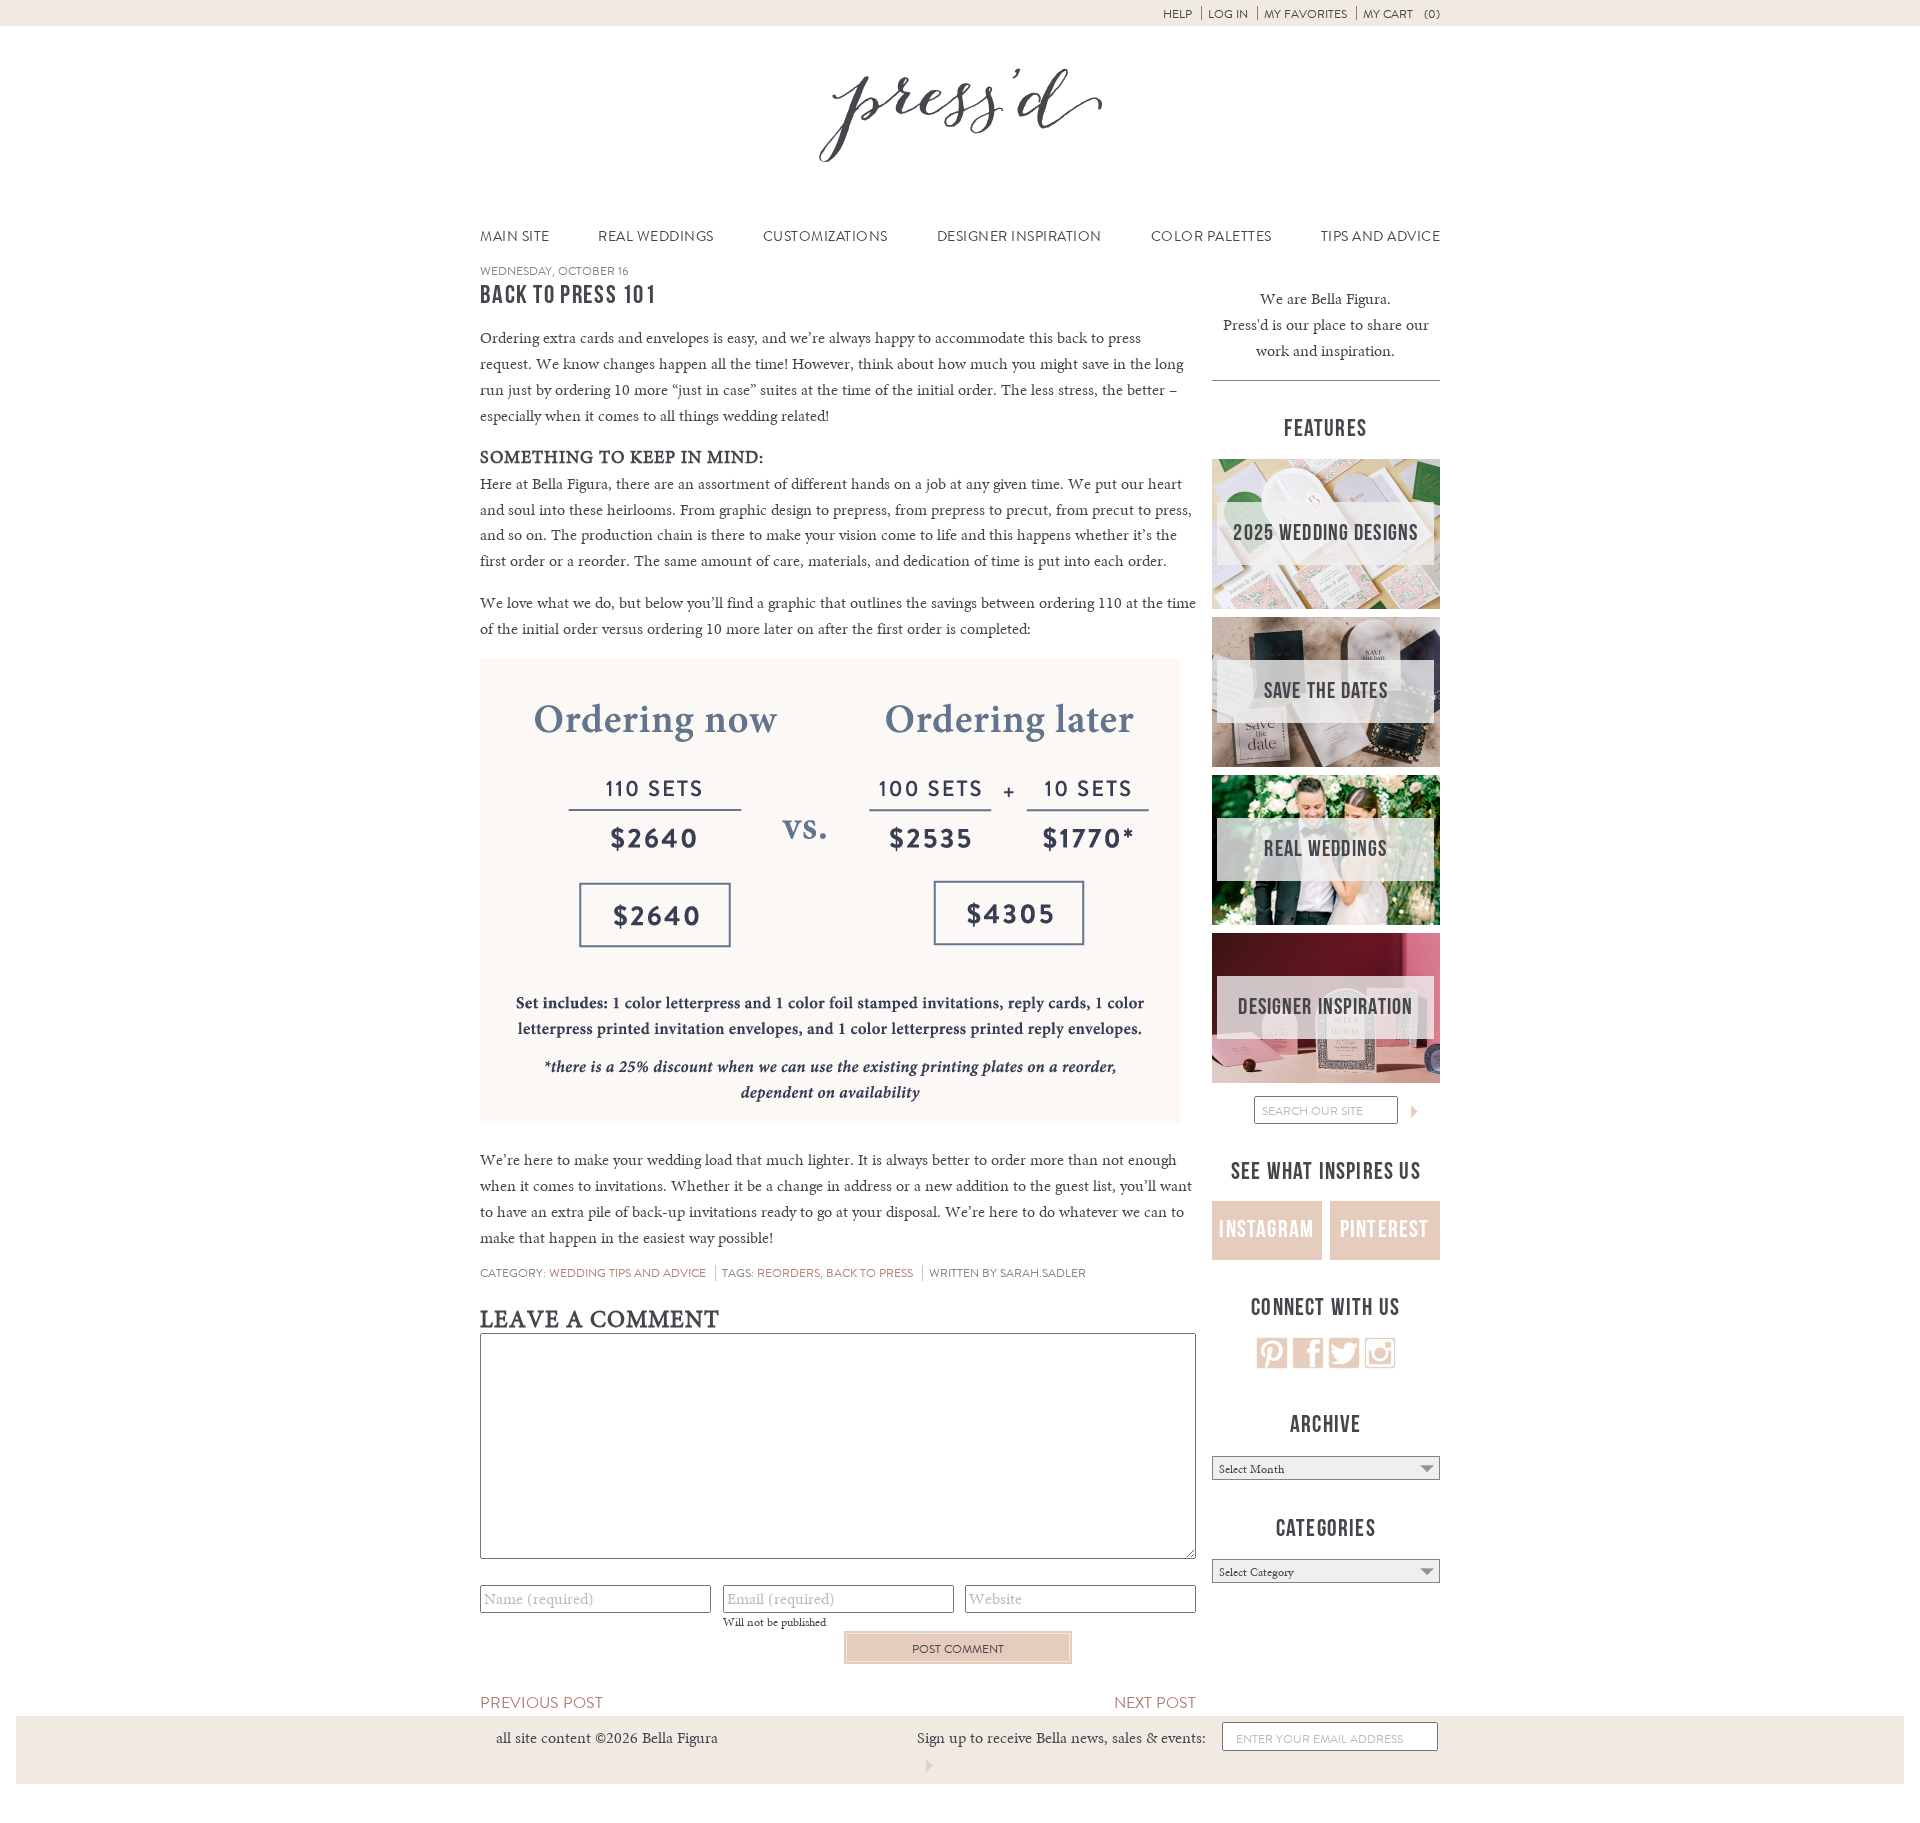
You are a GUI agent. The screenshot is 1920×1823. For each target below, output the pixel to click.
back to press (869, 1273)
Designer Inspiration (1019, 236)
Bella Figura (1349, 298)
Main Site (515, 236)
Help (1177, 14)
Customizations (825, 236)
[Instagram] (1380, 1363)
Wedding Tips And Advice (627, 1273)
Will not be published (774, 1622)
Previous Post (541, 1702)
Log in (1228, 14)
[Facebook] (1308, 1363)
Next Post (1155, 1702)
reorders (788, 1273)
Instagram (1266, 1229)
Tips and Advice (1381, 236)
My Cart (1401, 14)
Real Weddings (656, 236)
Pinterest (1385, 1229)
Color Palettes (1211, 236)
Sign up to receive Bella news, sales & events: (1061, 1737)
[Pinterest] (1272, 1363)
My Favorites (1305, 14)
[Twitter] (1344, 1363)
